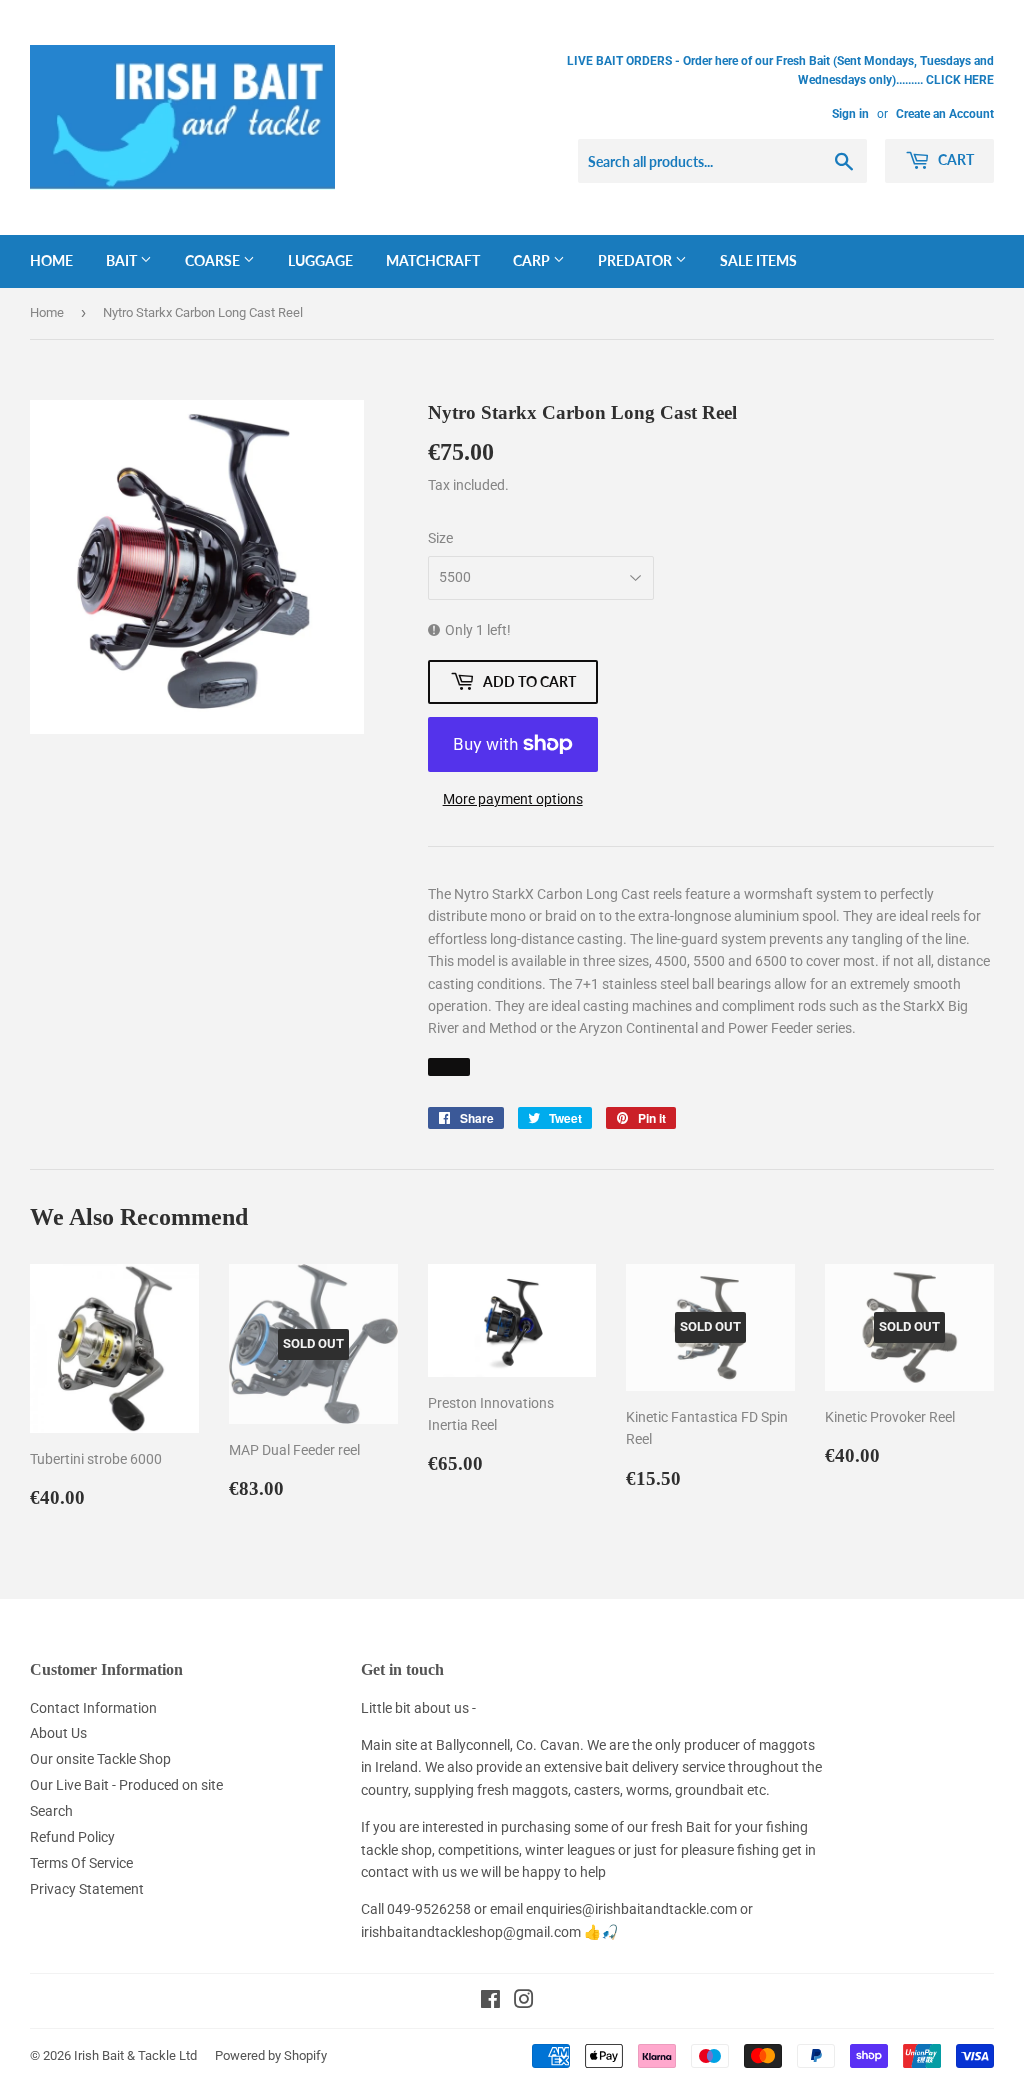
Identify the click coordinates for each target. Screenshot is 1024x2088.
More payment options (513, 799)
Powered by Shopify (271, 2055)
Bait (123, 260)
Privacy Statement (87, 1889)
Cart (954, 159)
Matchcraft (433, 260)
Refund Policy (72, 1837)
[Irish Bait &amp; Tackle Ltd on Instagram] (524, 2002)
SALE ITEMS (758, 260)
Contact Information (93, 1708)
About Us (58, 1733)
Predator (636, 260)
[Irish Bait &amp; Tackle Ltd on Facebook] (490, 2002)
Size (440, 538)
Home (51, 260)
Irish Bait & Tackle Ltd (135, 2055)
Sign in (850, 114)
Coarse (214, 260)
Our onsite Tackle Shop (100, 1759)
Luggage (320, 260)
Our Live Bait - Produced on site (126, 1785)
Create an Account (945, 114)
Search (51, 1811)
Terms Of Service (81, 1863)
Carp (533, 260)
